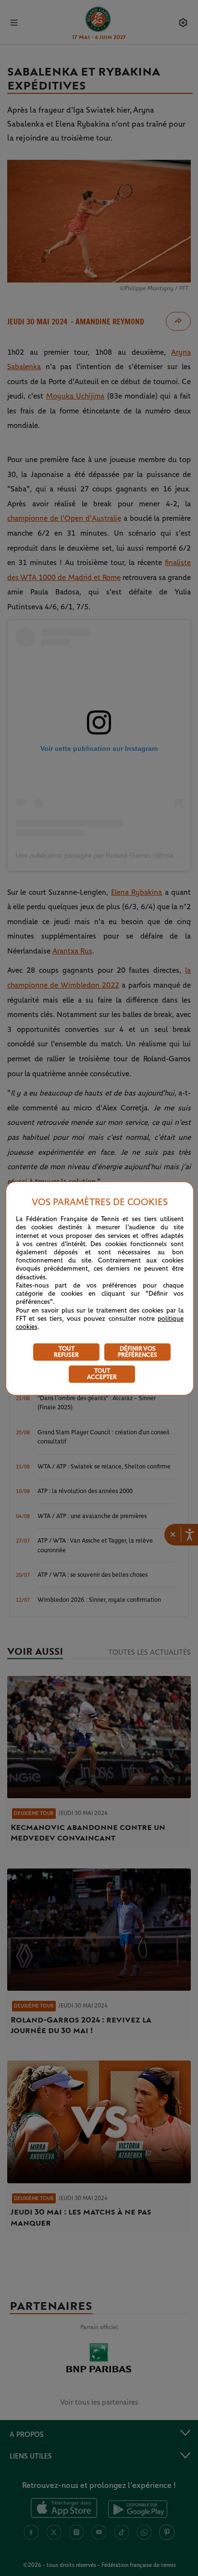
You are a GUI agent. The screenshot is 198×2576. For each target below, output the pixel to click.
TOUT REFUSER (66, 1352)
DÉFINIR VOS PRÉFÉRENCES (137, 1352)
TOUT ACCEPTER (102, 1374)
